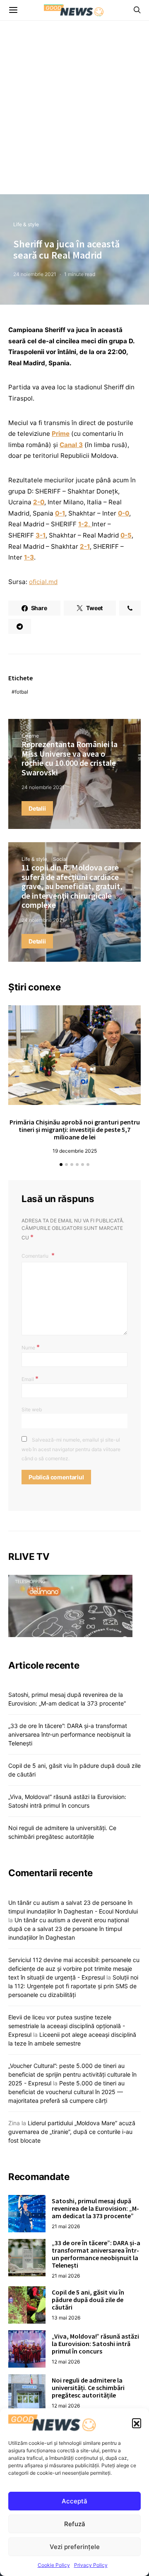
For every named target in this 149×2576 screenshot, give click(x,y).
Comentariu (36, 1256)
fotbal (22, 692)
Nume (31, 1347)
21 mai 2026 (66, 2226)
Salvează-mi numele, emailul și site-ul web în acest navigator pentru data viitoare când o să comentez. (71, 1449)
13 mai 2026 (66, 2318)
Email (30, 1378)
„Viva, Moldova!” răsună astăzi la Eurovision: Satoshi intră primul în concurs (95, 2344)
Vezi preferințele (75, 2547)
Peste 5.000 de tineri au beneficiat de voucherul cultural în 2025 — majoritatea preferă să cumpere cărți (66, 2092)
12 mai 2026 (66, 2362)
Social (60, 859)
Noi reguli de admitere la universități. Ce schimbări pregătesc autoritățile (88, 2388)
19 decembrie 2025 (75, 1151)
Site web (32, 1409)
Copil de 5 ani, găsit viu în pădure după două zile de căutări (88, 2300)
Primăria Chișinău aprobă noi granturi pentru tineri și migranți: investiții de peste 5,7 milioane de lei (75, 1129)
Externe (30, 736)
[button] (137, 2423)
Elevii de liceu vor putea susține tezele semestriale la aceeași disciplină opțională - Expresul (67, 2026)
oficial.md (43, 582)
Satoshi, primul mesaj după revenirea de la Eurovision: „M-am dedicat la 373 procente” (95, 2208)
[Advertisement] (74, 115)
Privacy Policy (91, 2565)
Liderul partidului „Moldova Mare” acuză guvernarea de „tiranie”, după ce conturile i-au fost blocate (72, 2132)
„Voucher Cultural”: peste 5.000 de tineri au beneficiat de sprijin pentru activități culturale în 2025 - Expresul (72, 2074)
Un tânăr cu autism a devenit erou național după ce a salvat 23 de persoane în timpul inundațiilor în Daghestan (68, 1929)
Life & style (26, 224)
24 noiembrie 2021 (35, 274)
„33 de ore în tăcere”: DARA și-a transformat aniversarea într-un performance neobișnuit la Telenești (70, 1734)
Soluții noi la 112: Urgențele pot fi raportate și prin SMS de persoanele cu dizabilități (73, 1986)
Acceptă (74, 2501)
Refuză (75, 2524)
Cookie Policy (54, 2565)
